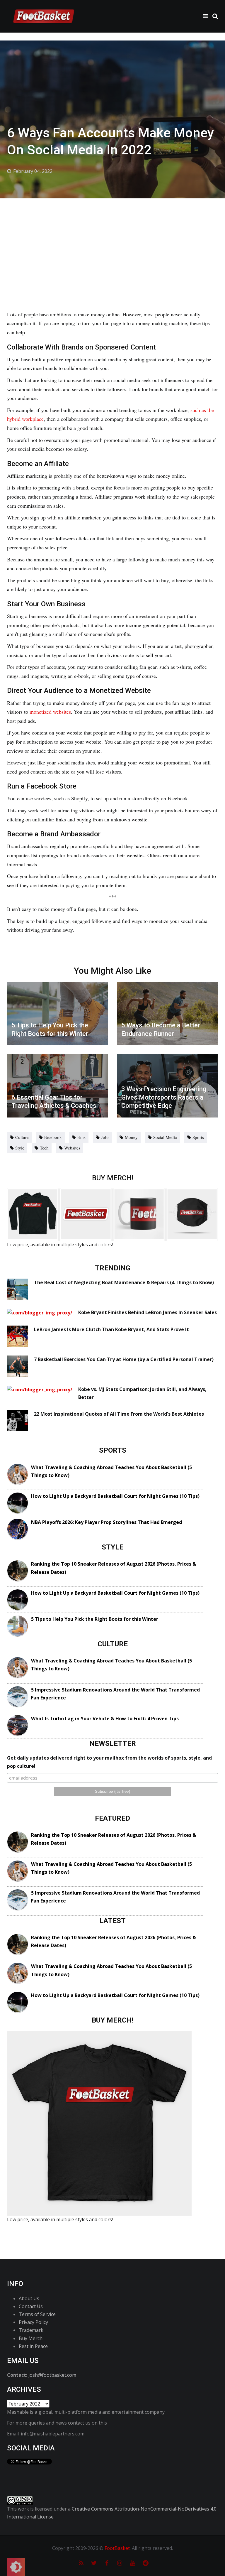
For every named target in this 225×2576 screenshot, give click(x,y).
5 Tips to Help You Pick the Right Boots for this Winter (95, 1619)
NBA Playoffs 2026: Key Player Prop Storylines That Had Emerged (106, 1522)
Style (20, 1148)
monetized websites (50, 712)
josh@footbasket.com (52, 2375)
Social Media (165, 1137)
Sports (198, 1137)
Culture (22, 1137)
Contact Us (31, 2306)
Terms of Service (37, 2314)
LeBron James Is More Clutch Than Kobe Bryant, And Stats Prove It (111, 1329)
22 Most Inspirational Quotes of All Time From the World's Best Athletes (119, 1414)
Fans (81, 1137)
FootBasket (117, 2548)
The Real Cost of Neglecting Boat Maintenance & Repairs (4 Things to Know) (124, 1282)
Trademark (31, 2330)
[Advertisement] (112, 242)
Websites (72, 1148)
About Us (29, 2298)
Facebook (53, 1137)
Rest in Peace (33, 2346)
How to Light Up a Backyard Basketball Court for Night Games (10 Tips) (115, 1496)
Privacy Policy (33, 2322)
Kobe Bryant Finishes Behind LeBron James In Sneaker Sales (148, 1312)
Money (131, 1137)
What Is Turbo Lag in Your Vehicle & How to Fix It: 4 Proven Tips (105, 1719)
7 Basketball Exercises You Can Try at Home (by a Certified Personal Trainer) (124, 1359)
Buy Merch (31, 2338)
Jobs (105, 1137)
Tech (44, 1148)
